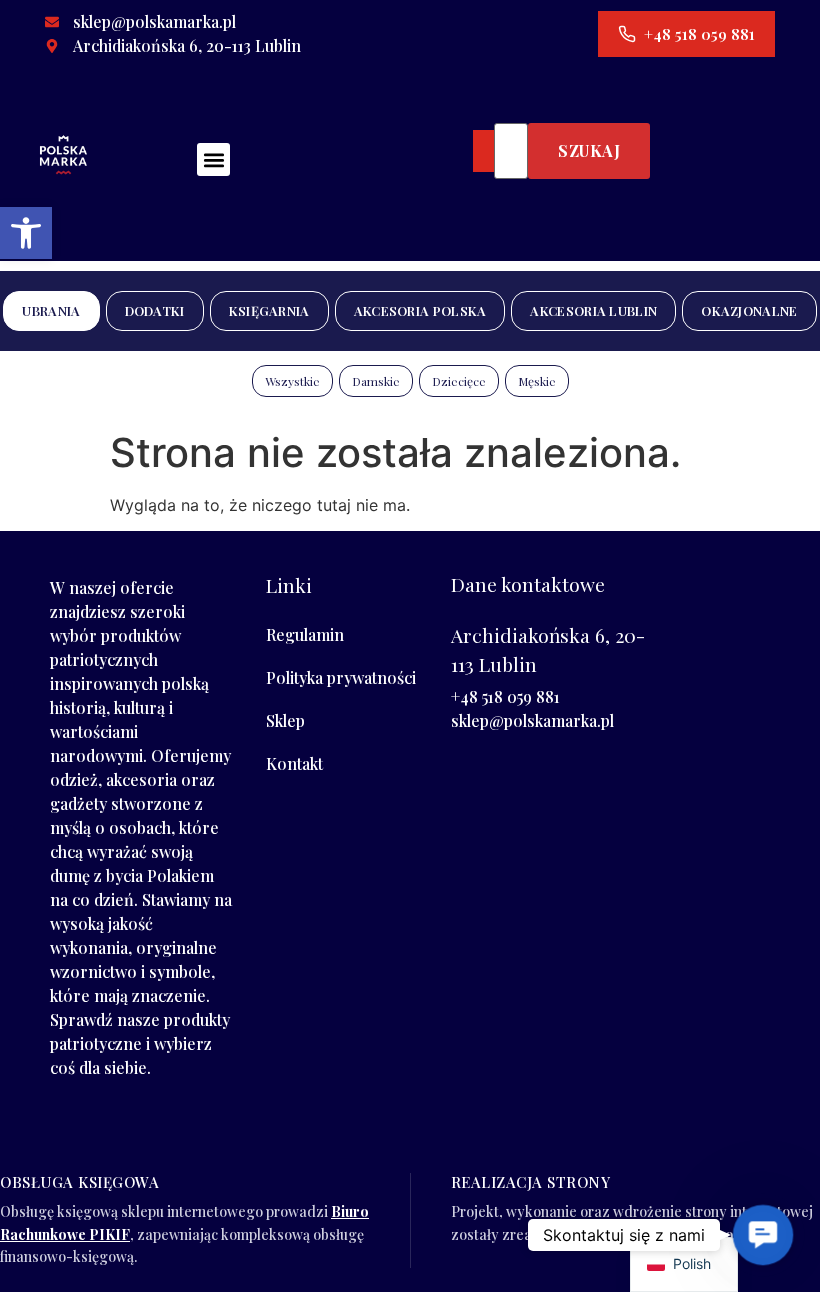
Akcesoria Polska (420, 310)
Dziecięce (459, 381)
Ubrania (51, 310)
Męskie (537, 381)
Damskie (376, 381)
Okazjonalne (749, 310)
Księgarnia (269, 310)
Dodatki (155, 310)
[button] (26, 233)
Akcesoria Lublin (593, 310)
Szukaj (589, 150)
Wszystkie (292, 381)
